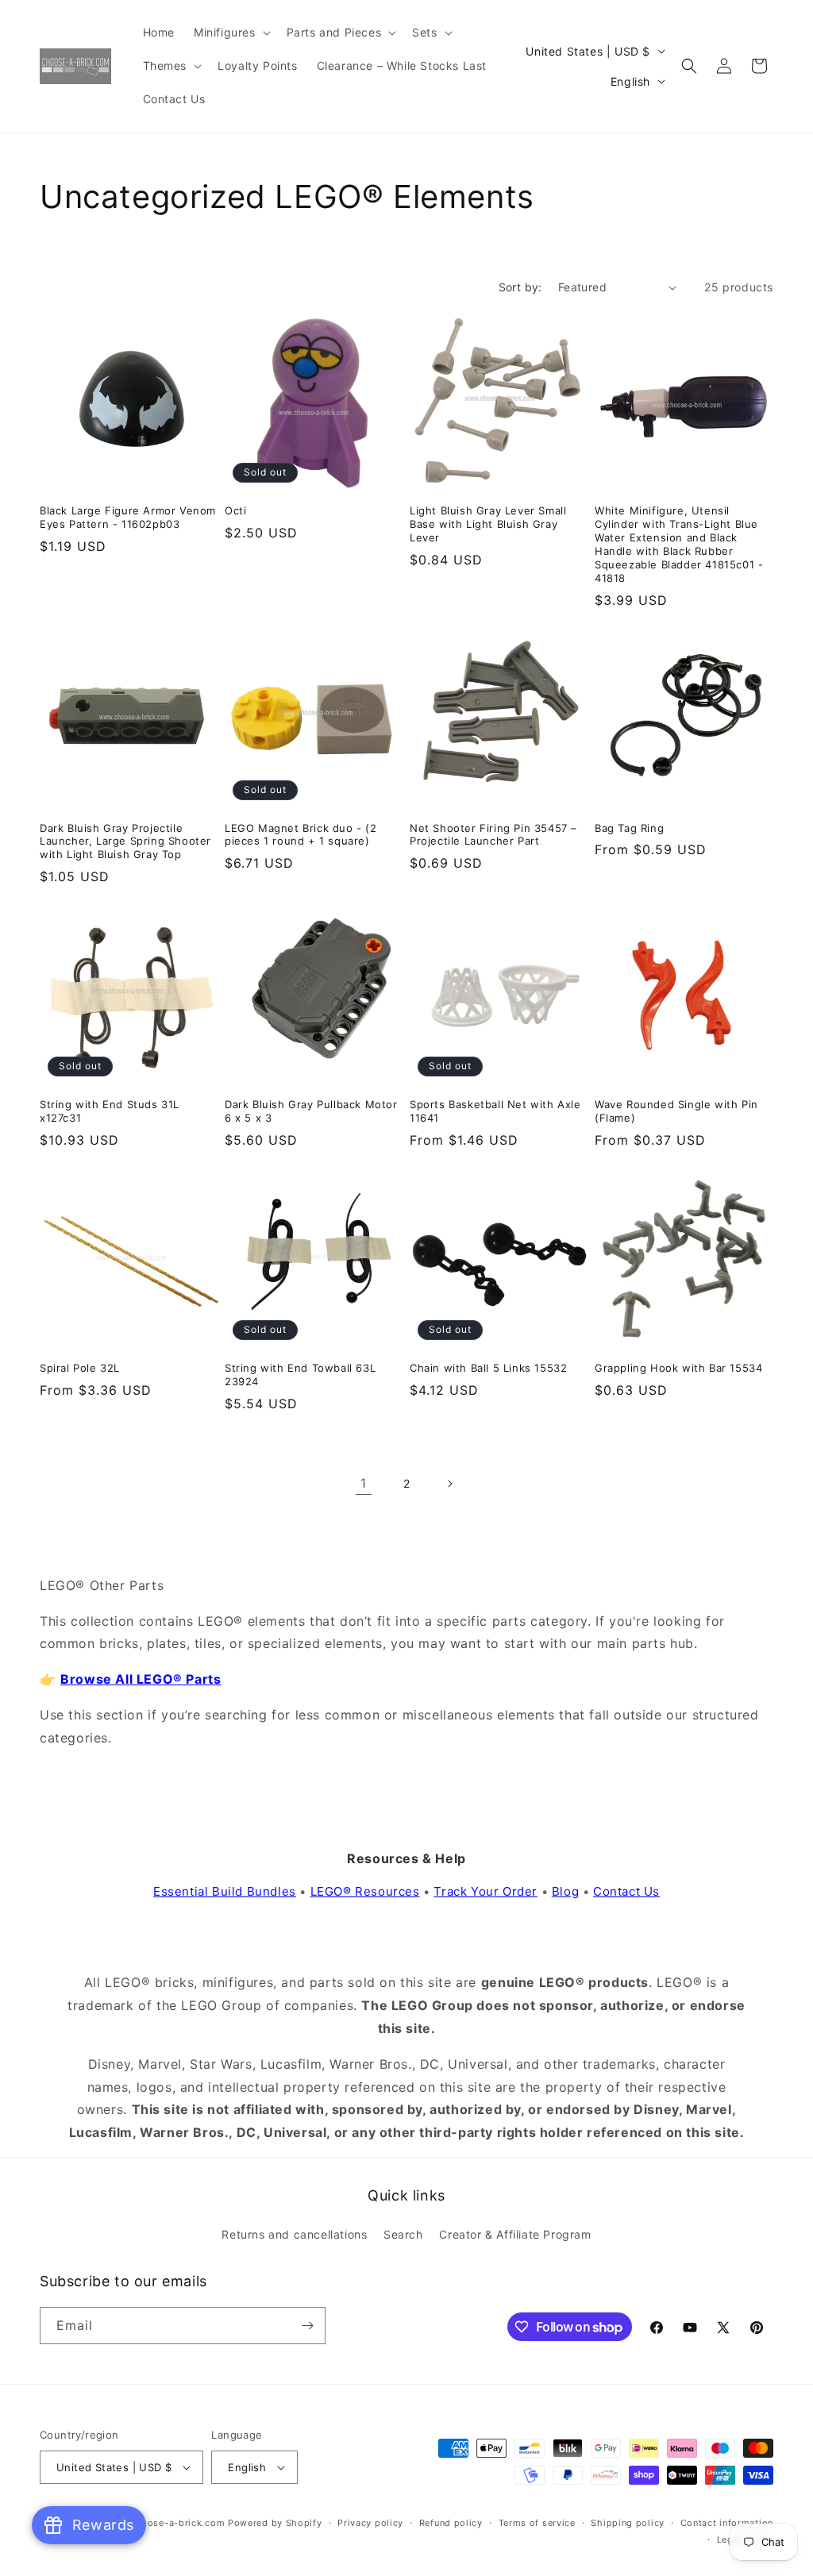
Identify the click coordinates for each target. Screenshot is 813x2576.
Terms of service (537, 2523)
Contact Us (626, 1891)
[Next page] (449, 1484)
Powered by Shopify (275, 2523)
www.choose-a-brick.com (165, 2523)
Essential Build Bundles (225, 1891)
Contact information (727, 2523)
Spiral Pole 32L (80, 1368)
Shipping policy (628, 2523)
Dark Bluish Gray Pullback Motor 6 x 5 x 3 (311, 1111)
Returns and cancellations (294, 2234)
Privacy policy (370, 2523)
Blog (565, 1891)
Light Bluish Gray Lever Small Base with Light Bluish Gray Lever (488, 524)
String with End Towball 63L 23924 (300, 1375)
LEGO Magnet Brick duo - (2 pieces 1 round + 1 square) (301, 835)
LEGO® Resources (365, 1891)
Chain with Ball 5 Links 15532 (488, 1368)
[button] (231, 33)
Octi (235, 510)
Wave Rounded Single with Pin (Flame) (676, 1111)
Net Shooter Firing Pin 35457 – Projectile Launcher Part (493, 835)
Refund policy (451, 2523)
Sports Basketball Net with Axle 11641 (495, 1111)
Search (403, 2234)
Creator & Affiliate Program (515, 2234)
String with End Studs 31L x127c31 (110, 1111)
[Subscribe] (307, 2326)
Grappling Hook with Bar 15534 (678, 1368)
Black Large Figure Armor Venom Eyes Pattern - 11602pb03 (128, 517)
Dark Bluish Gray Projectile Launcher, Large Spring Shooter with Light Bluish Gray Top (125, 841)
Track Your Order (485, 1891)
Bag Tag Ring (629, 828)
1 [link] (364, 1483)
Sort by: (520, 287)
